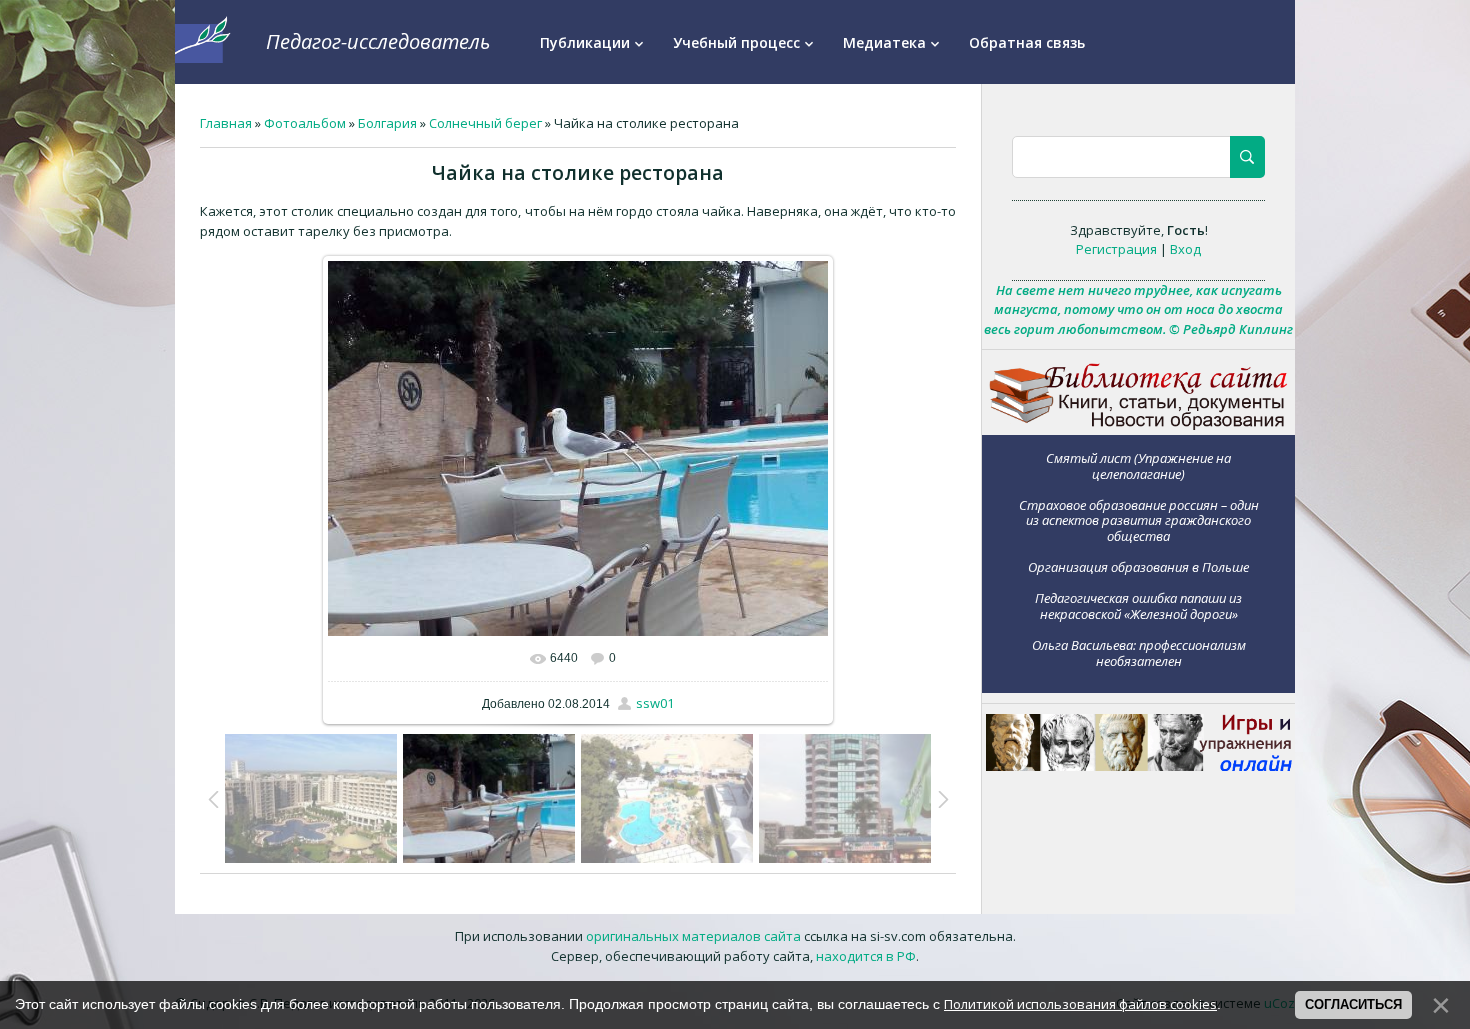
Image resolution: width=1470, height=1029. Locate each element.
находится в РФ (866, 956)
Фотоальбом (305, 123)
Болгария (387, 123)
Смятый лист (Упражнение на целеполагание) (1138, 465)
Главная (226, 123)
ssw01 (655, 703)
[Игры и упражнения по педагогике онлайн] (1139, 766)
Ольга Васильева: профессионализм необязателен (1139, 652)
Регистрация (1116, 249)
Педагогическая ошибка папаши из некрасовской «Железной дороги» (1138, 605)
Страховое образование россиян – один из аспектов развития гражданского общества (1139, 520)
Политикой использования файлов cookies (1080, 1004)
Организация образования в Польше (1138, 567)
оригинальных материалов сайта (693, 936)
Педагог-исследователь (378, 41)
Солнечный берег (485, 123)
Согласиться (1353, 1004)
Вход (1185, 249)
